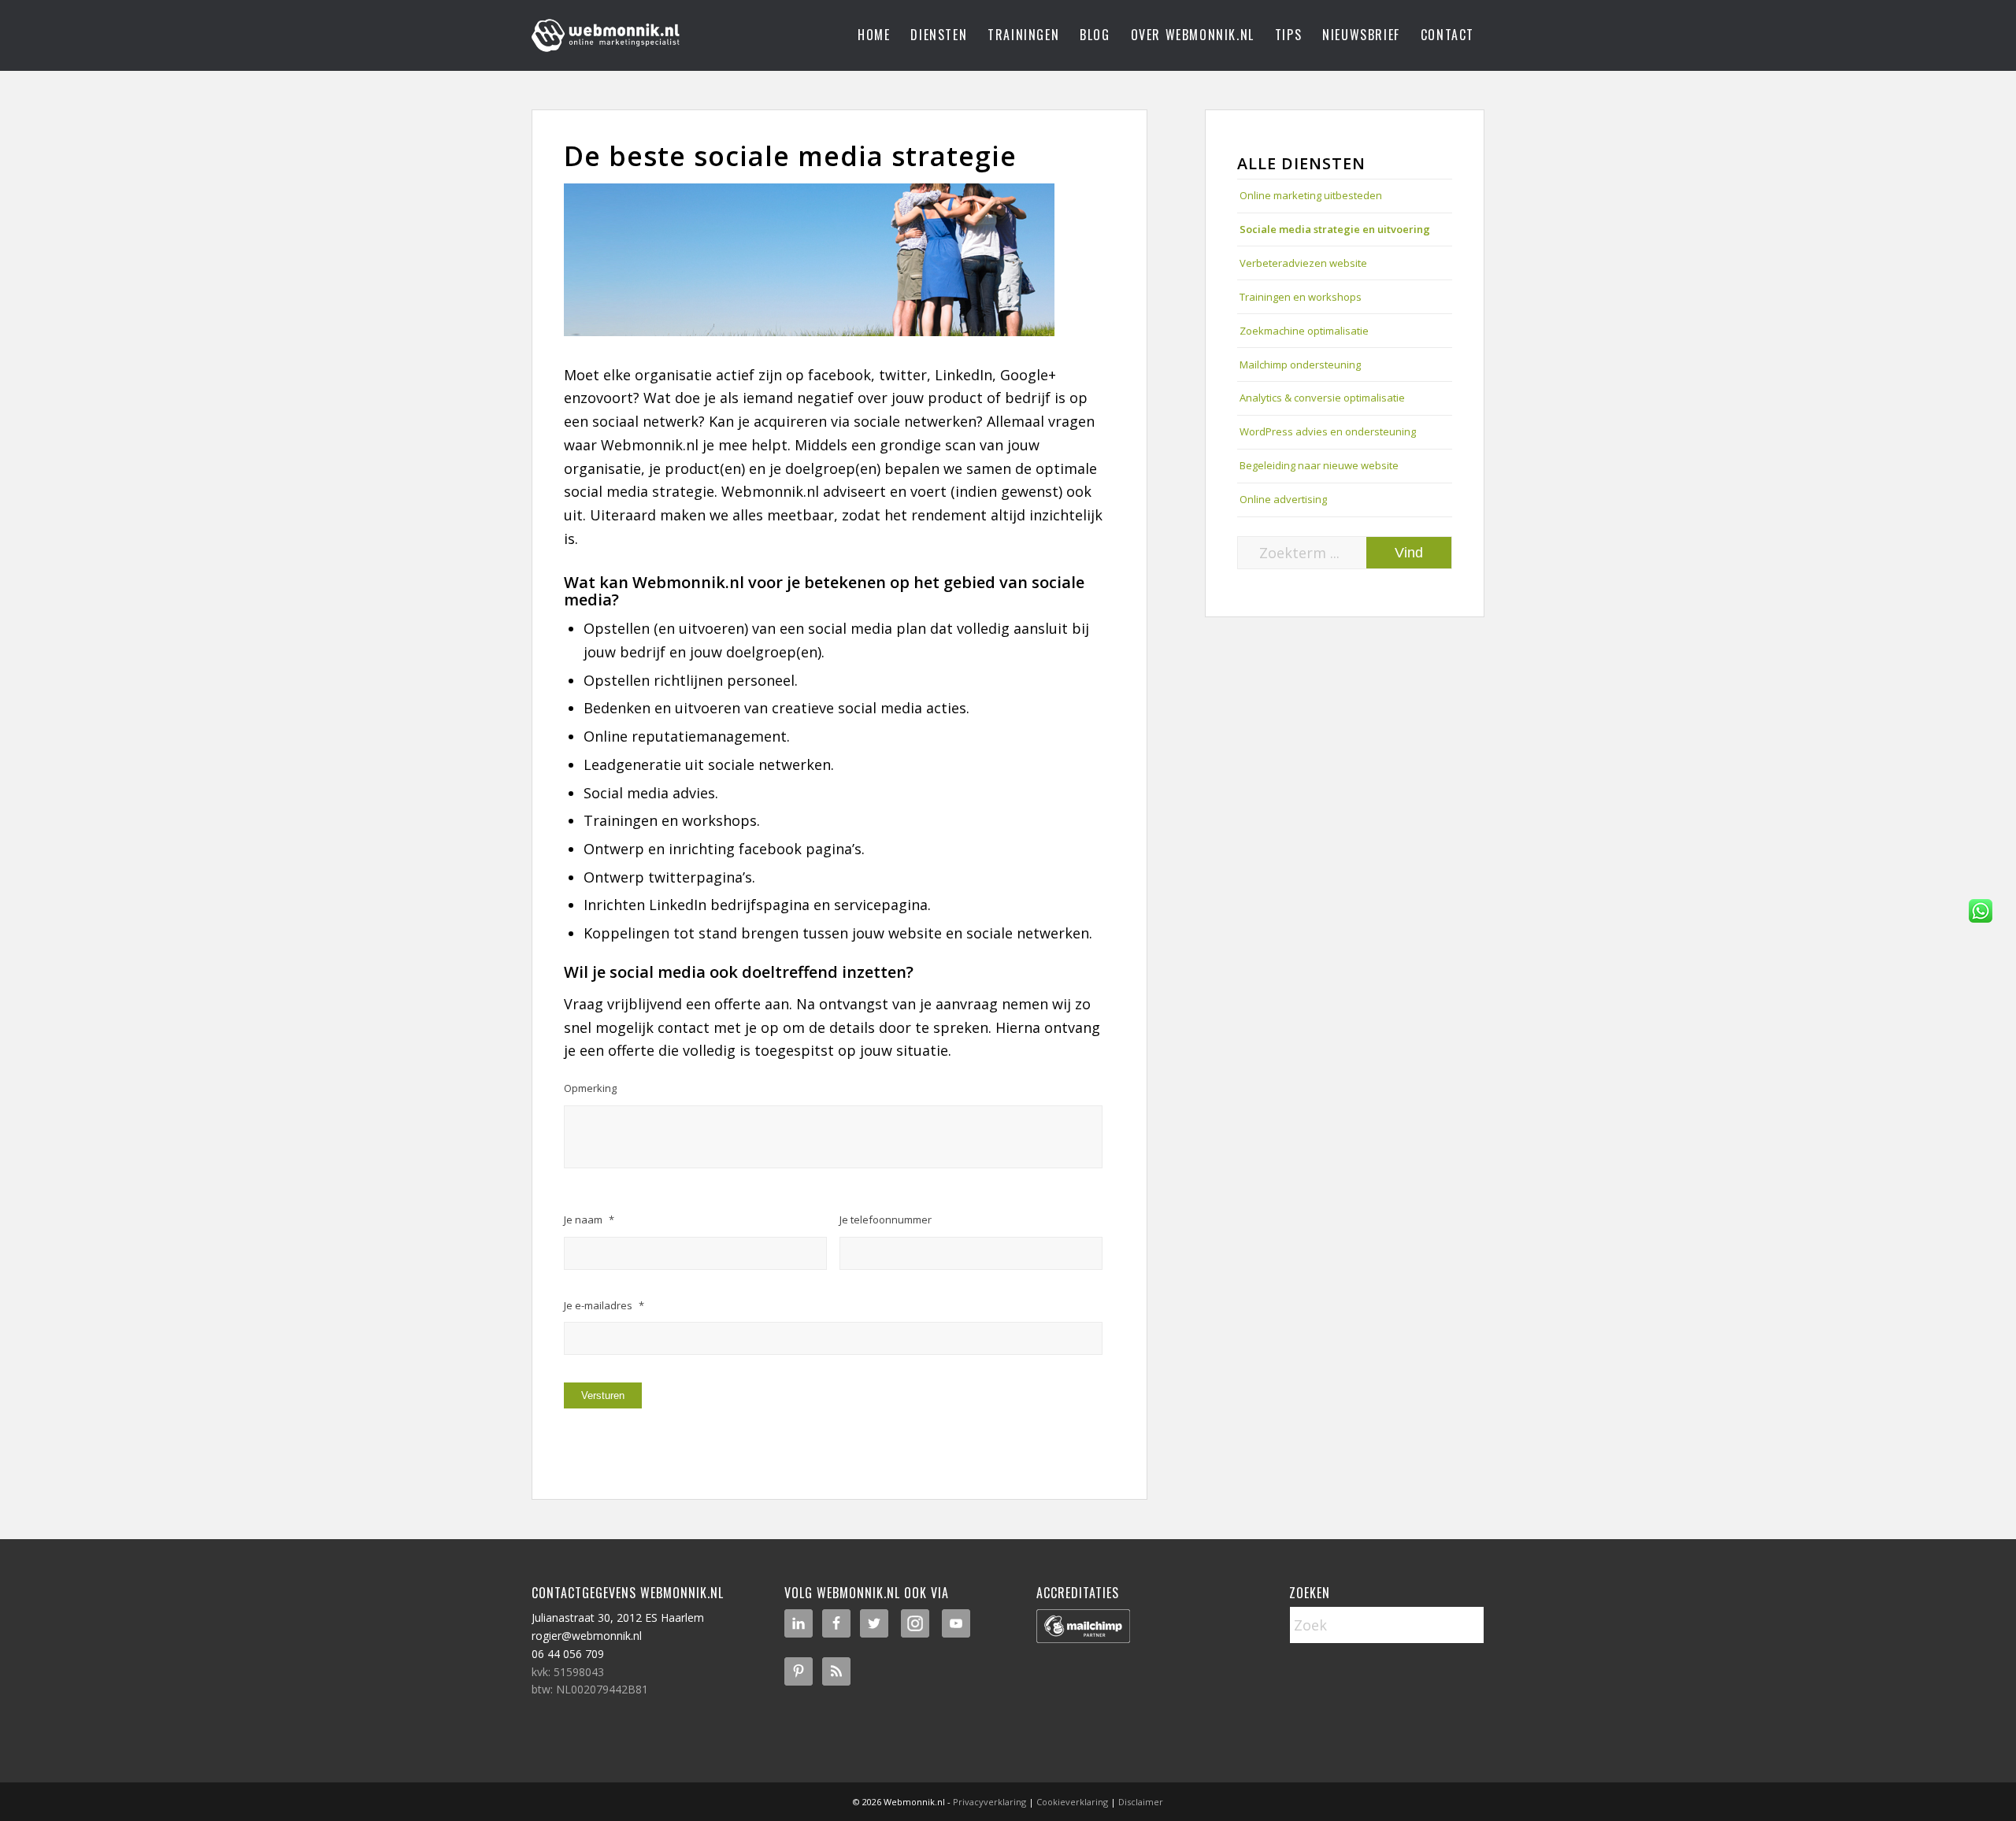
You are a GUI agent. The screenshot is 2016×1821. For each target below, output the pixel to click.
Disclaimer (1141, 1802)
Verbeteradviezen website (1303, 263)
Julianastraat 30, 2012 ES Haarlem (618, 1617)
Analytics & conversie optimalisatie (1322, 398)
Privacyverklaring (989, 1802)
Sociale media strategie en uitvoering (1335, 229)
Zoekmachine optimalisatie (1304, 331)
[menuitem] (874, 35)
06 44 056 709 (568, 1654)
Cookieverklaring (1072, 1802)
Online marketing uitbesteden (1311, 195)
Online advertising (1283, 499)
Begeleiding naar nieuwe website (1319, 465)
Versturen (603, 1395)
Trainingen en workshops (1301, 297)
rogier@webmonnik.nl (587, 1636)
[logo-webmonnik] (607, 35)
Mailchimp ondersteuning (1300, 365)
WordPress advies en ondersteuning (1328, 431)
